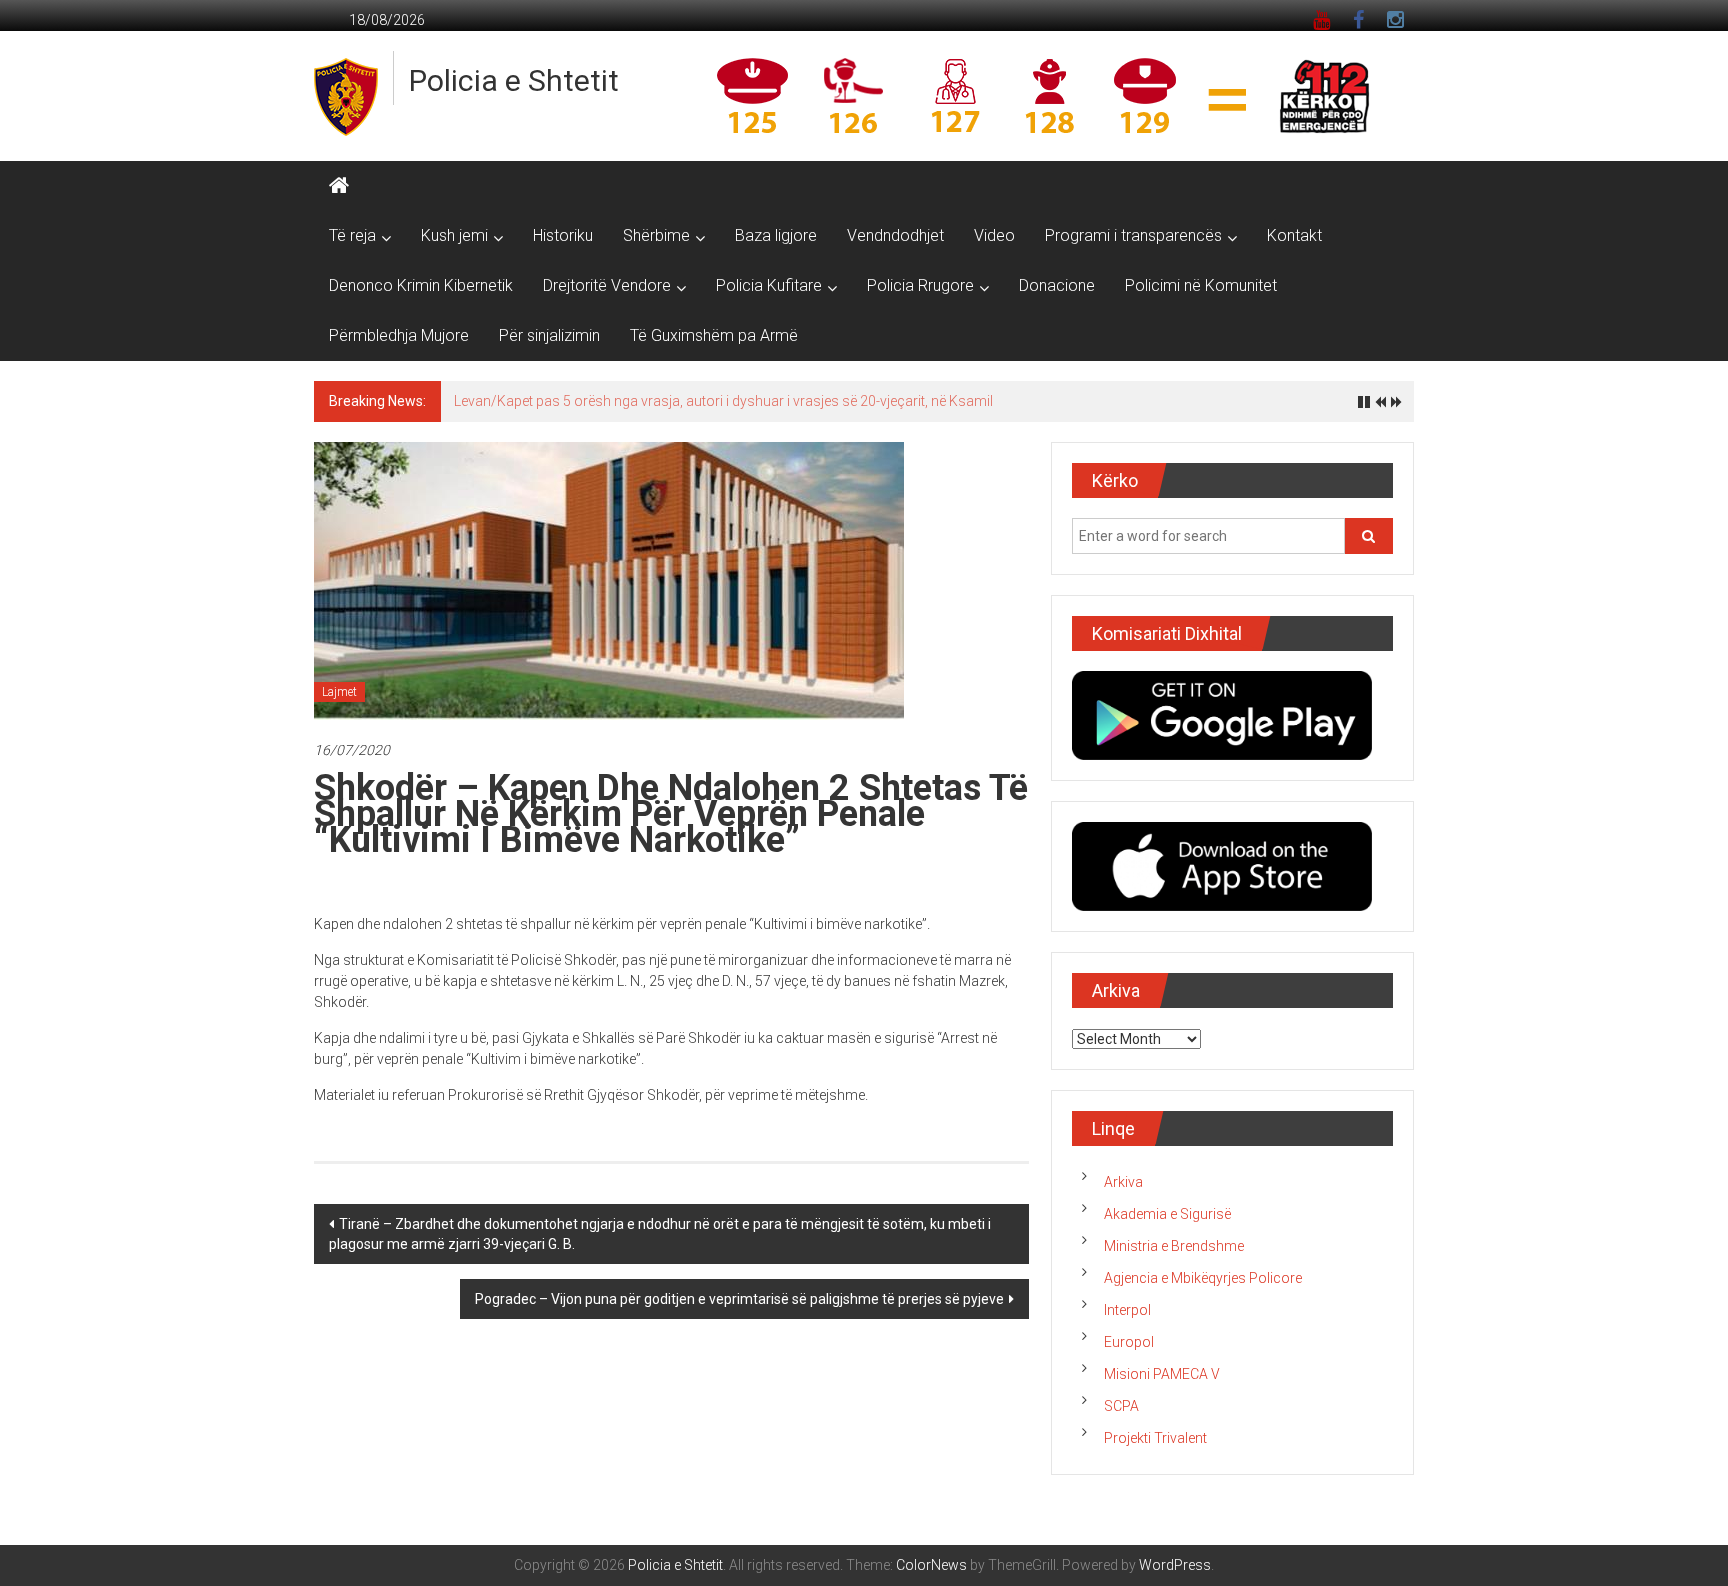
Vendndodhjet (895, 235)
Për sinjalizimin (549, 335)
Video (994, 235)
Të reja (352, 235)
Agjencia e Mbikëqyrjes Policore (1203, 1278)
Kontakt (1294, 235)
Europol (1129, 1342)
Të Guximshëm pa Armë (714, 335)
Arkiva (1123, 1182)
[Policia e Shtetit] (339, 186)
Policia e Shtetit (514, 80)
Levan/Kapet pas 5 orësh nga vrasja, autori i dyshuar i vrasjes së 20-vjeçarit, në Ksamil (723, 401)
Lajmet (339, 692)
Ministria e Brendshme (1174, 1246)
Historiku (563, 235)
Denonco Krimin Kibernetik (421, 285)
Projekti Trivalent (1155, 1438)
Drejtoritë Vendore (607, 285)
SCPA (1121, 1406)
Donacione (1057, 285)
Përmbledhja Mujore (399, 335)
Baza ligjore (776, 235)
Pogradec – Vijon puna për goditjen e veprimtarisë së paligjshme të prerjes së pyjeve (739, 1299)
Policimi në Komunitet (1201, 285)
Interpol (1127, 1310)
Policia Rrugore (920, 285)
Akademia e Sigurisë (1167, 1214)
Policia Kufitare (769, 285)
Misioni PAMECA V (1162, 1374)
